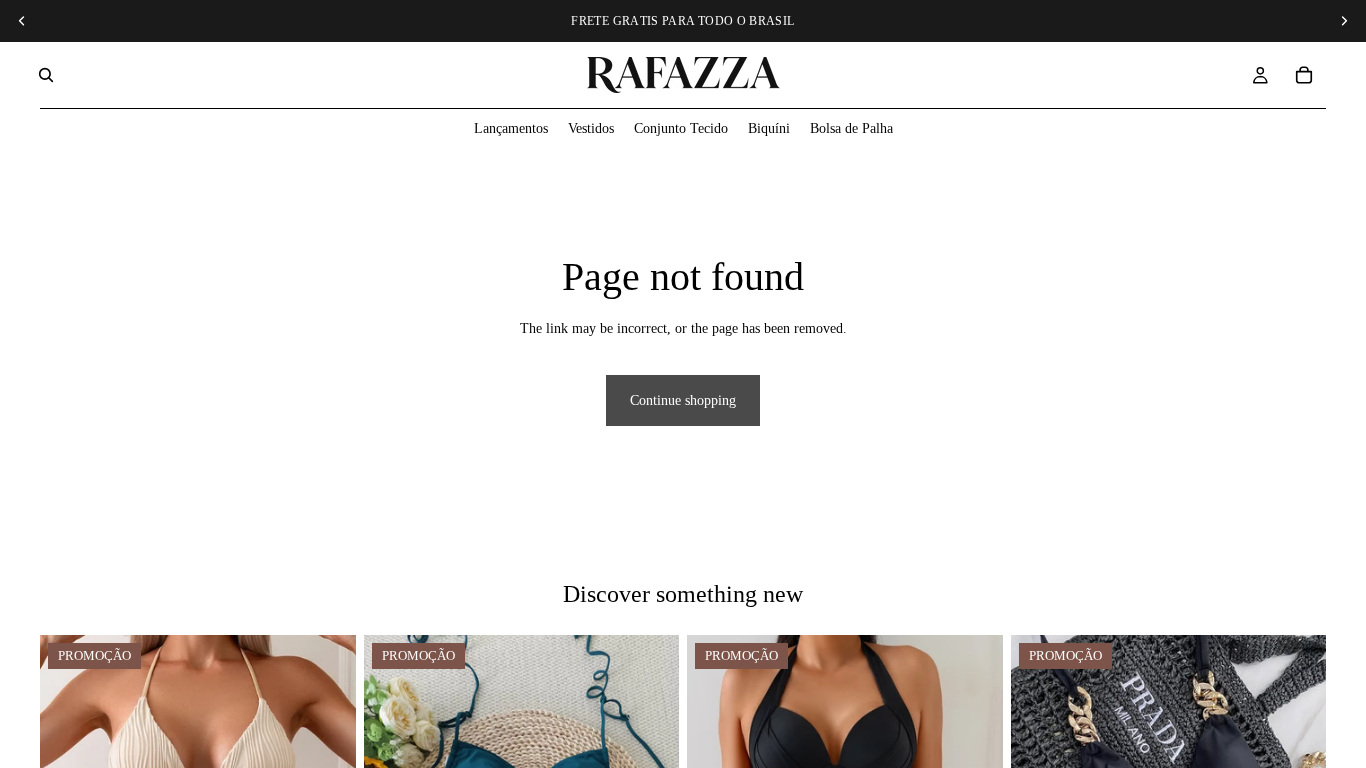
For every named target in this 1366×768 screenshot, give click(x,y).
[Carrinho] (1304, 75)
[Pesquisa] (46, 75)
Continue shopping (683, 400)
